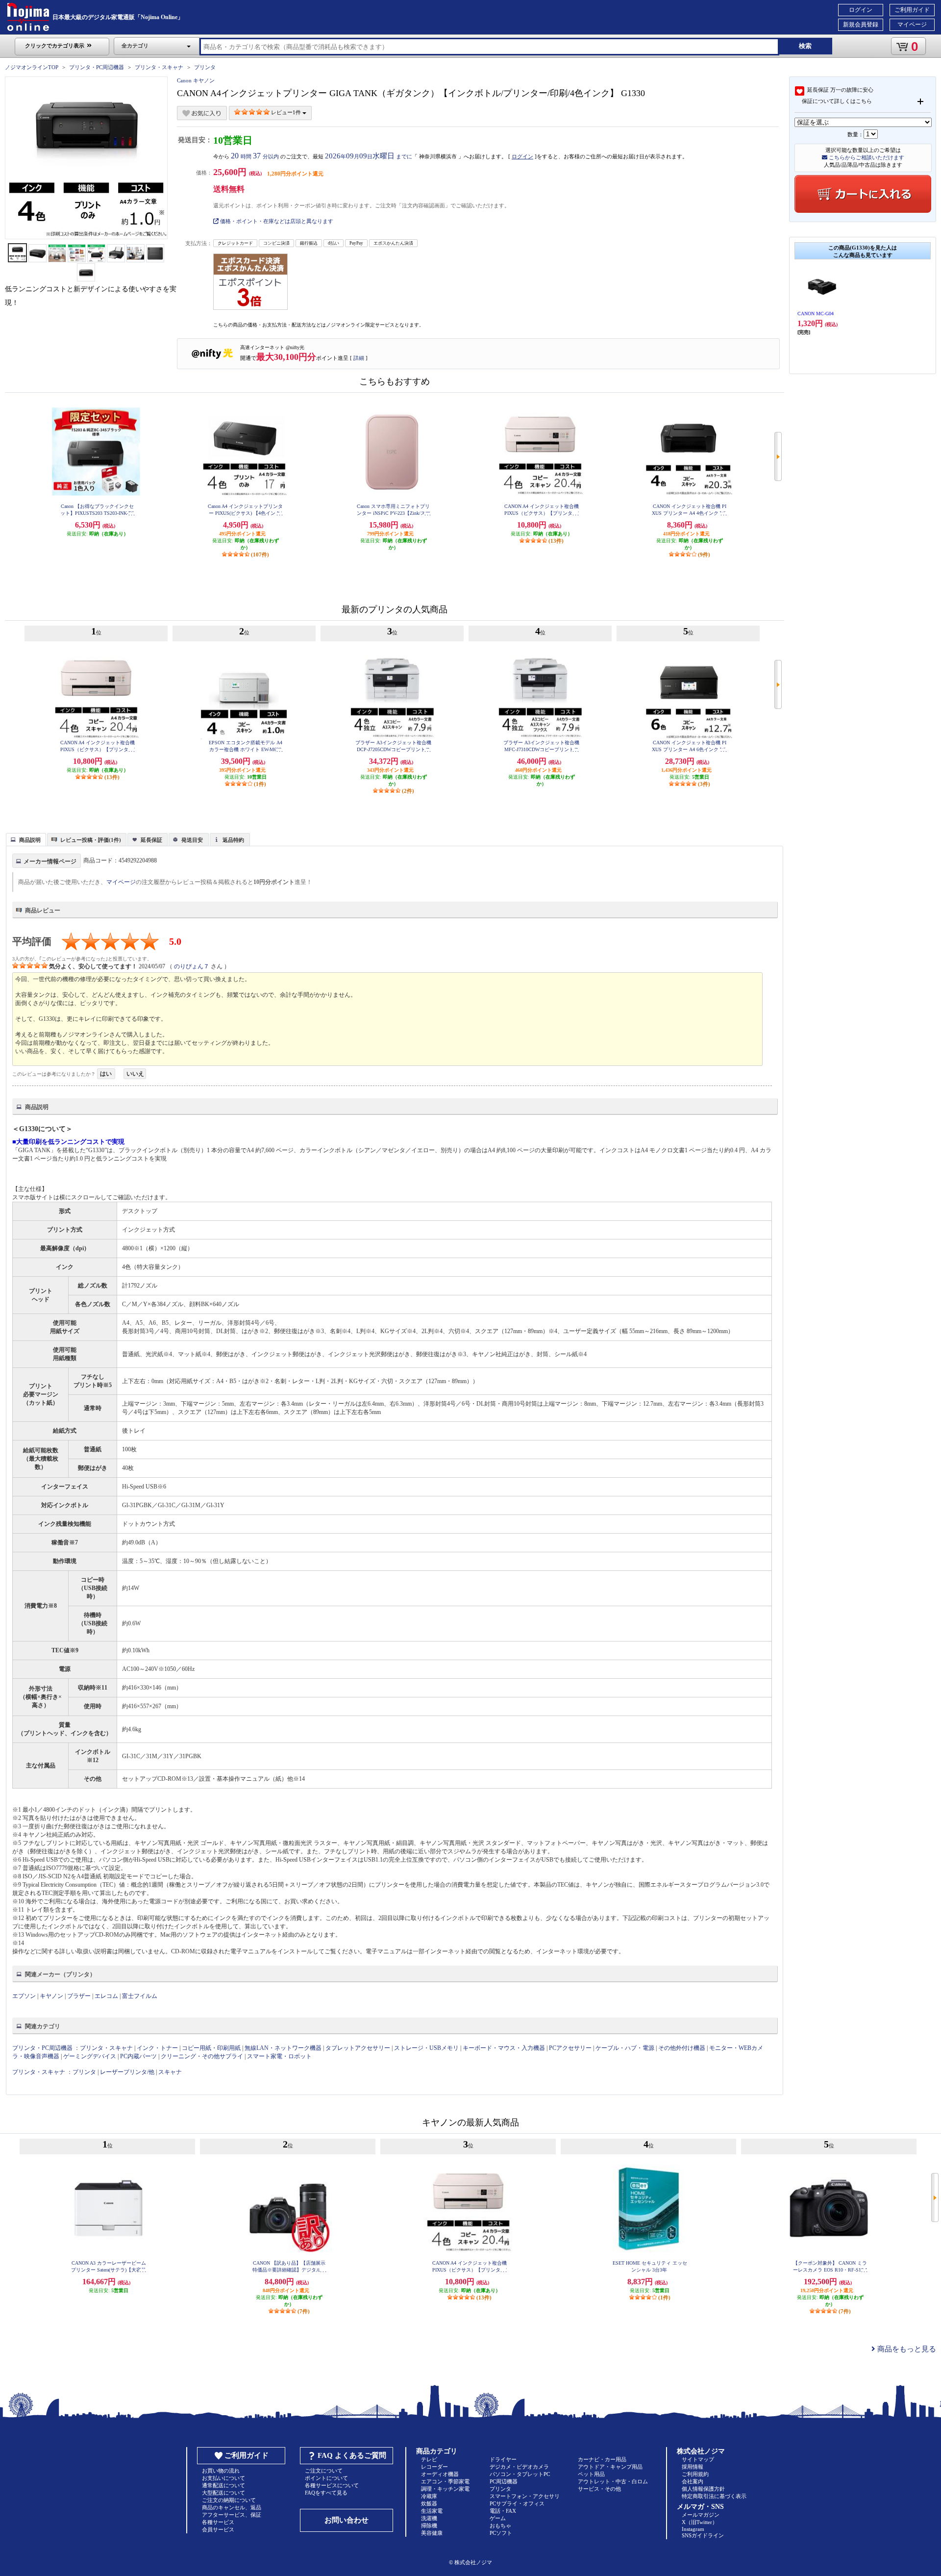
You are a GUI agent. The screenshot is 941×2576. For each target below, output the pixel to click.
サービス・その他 (599, 2489)
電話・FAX (503, 2511)
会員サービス (218, 2529)
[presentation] (25, 839)
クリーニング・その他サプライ (202, 2056)
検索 (805, 46)
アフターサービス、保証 (232, 2515)
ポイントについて (326, 2478)
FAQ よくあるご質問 (352, 2455)
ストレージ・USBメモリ (426, 2048)
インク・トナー (157, 2048)
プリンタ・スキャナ (159, 67)
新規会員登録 (861, 25)
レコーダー (434, 2467)
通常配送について (223, 2485)
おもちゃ (500, 2525)
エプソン (24, 1996)
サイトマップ (698, 2459)
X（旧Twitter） (700, 2522)
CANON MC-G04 (816, 314)
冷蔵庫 (429, 2496)
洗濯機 (429, 2518)
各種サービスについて (332, 2485)
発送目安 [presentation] (192, 840)
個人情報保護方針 (703, 2489)
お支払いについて (223, 2478)
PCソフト (501, 2533)
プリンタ (205, 67)
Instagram (693, 2529)
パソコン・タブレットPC (520, 2474)
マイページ (912, 25)
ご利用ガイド (912, 10)
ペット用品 (591, 2474)
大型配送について (223, 2493)
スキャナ (170, 2072)
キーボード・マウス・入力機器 (505, 2048)
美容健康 (432, 2533)
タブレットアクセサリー (358, 2048)
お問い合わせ (347, 2520)
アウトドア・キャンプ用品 (610, 2467)
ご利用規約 (695, 2474)
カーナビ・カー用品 (602, 2459)
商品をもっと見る (906, 2349)
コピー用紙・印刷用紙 (211, 2048)
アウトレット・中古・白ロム (613, 2481)
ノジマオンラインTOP (32, 67)
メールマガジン (701, 2515)
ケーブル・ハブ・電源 (625, 2048)
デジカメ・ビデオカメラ (519, 2467)
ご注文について (324, 2471)
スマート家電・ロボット (279, 2056)
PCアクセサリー (570, 2048)
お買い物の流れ (221, 2471)
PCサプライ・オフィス (517, 2503)
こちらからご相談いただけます (866, 157)
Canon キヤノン (196, 80)
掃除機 (429, 2525)
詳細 (359, 358)
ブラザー (79, 1996)
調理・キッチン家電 (445, 2489)
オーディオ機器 (440, 2474)
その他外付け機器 (682, 2048)
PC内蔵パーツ (138, 2056)
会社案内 (693, 2481)
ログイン (861, 10)
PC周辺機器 (504, 2481)
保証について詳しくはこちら (837, 101)
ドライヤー (503, 2459)
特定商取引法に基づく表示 (714, 2496)
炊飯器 (429, 2503)
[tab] (26, 839)
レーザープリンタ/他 (127, 2072)
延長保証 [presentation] (151, 840)
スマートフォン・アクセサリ (525, 2496)
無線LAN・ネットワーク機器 (283, 2048)
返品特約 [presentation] (233, 840)
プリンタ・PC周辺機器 (97, 67)
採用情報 (693, 2467)
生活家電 (432, 2511)
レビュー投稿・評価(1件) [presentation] (91, 840)
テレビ (429, 2459)
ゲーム (498, 2518)
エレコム (106, 1996)
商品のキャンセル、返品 (232, 2507)
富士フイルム (140, 1996)
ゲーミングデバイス (90, 2056)
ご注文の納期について (229, 2500)
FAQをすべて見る (326, 2493)
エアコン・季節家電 (445, 2481)
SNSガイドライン (703, 2535)
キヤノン (51, 1996)
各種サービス (218, 2522)
